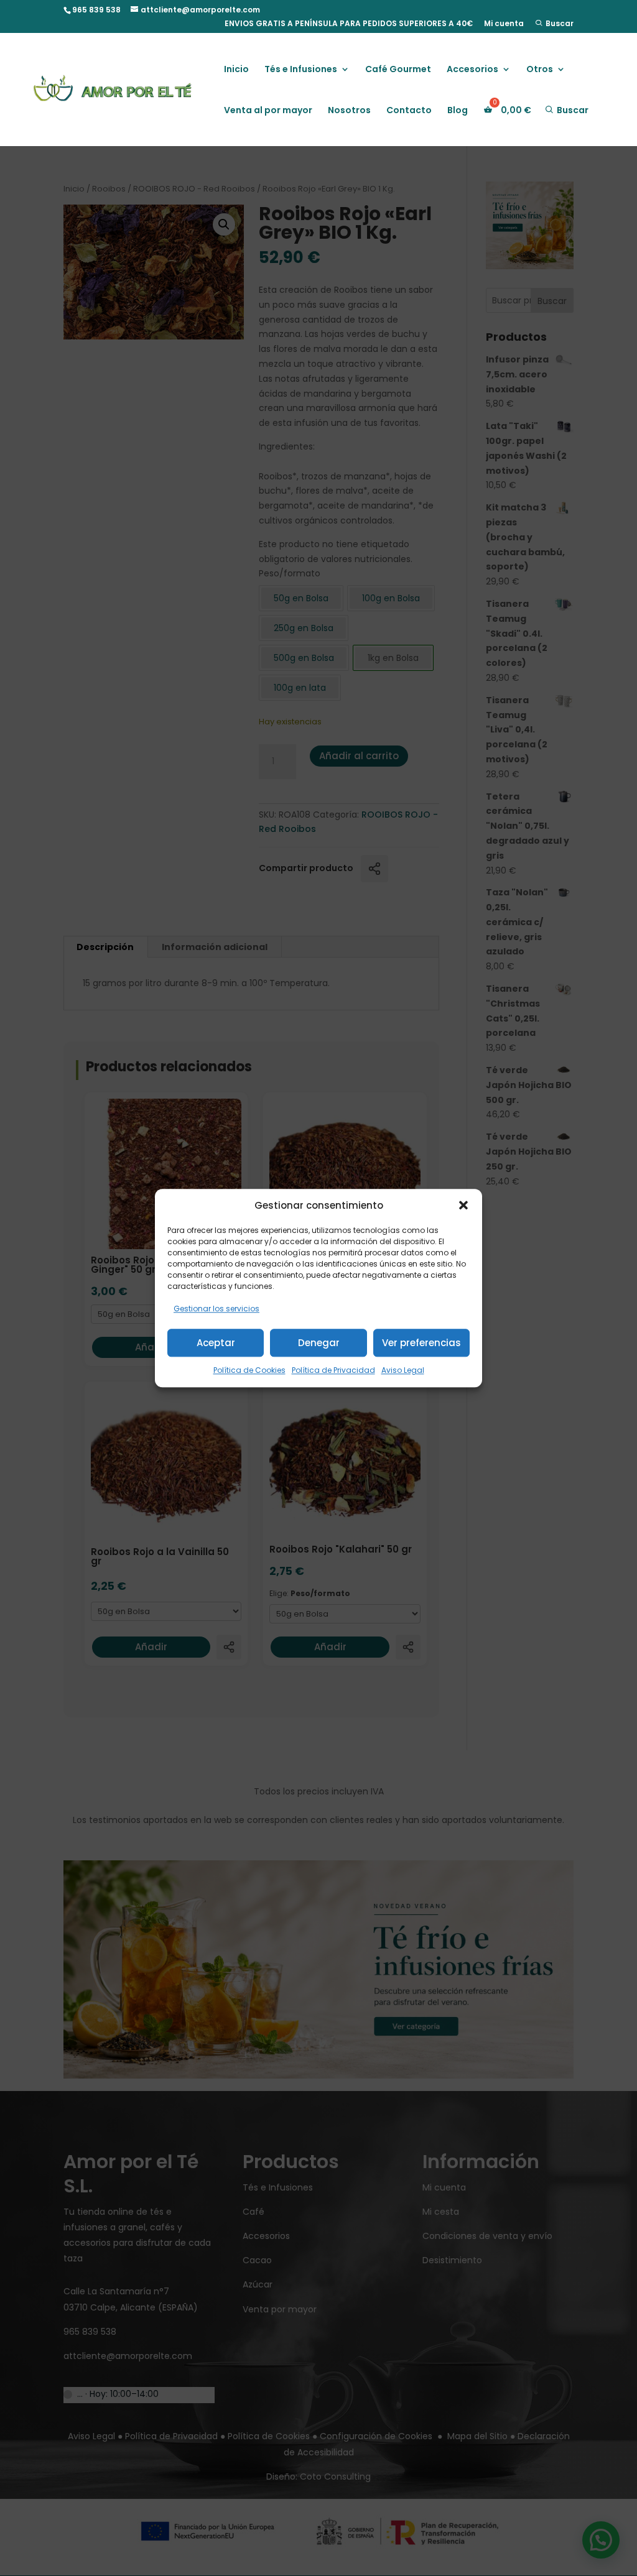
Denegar (319, 1343)
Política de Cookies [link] (249, 1370)
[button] (463, 1206)
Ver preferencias (421, 1343)
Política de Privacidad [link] (333, 1370)
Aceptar (216, 1343)
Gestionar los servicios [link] (216, 1309)
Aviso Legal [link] (403, 1370)
